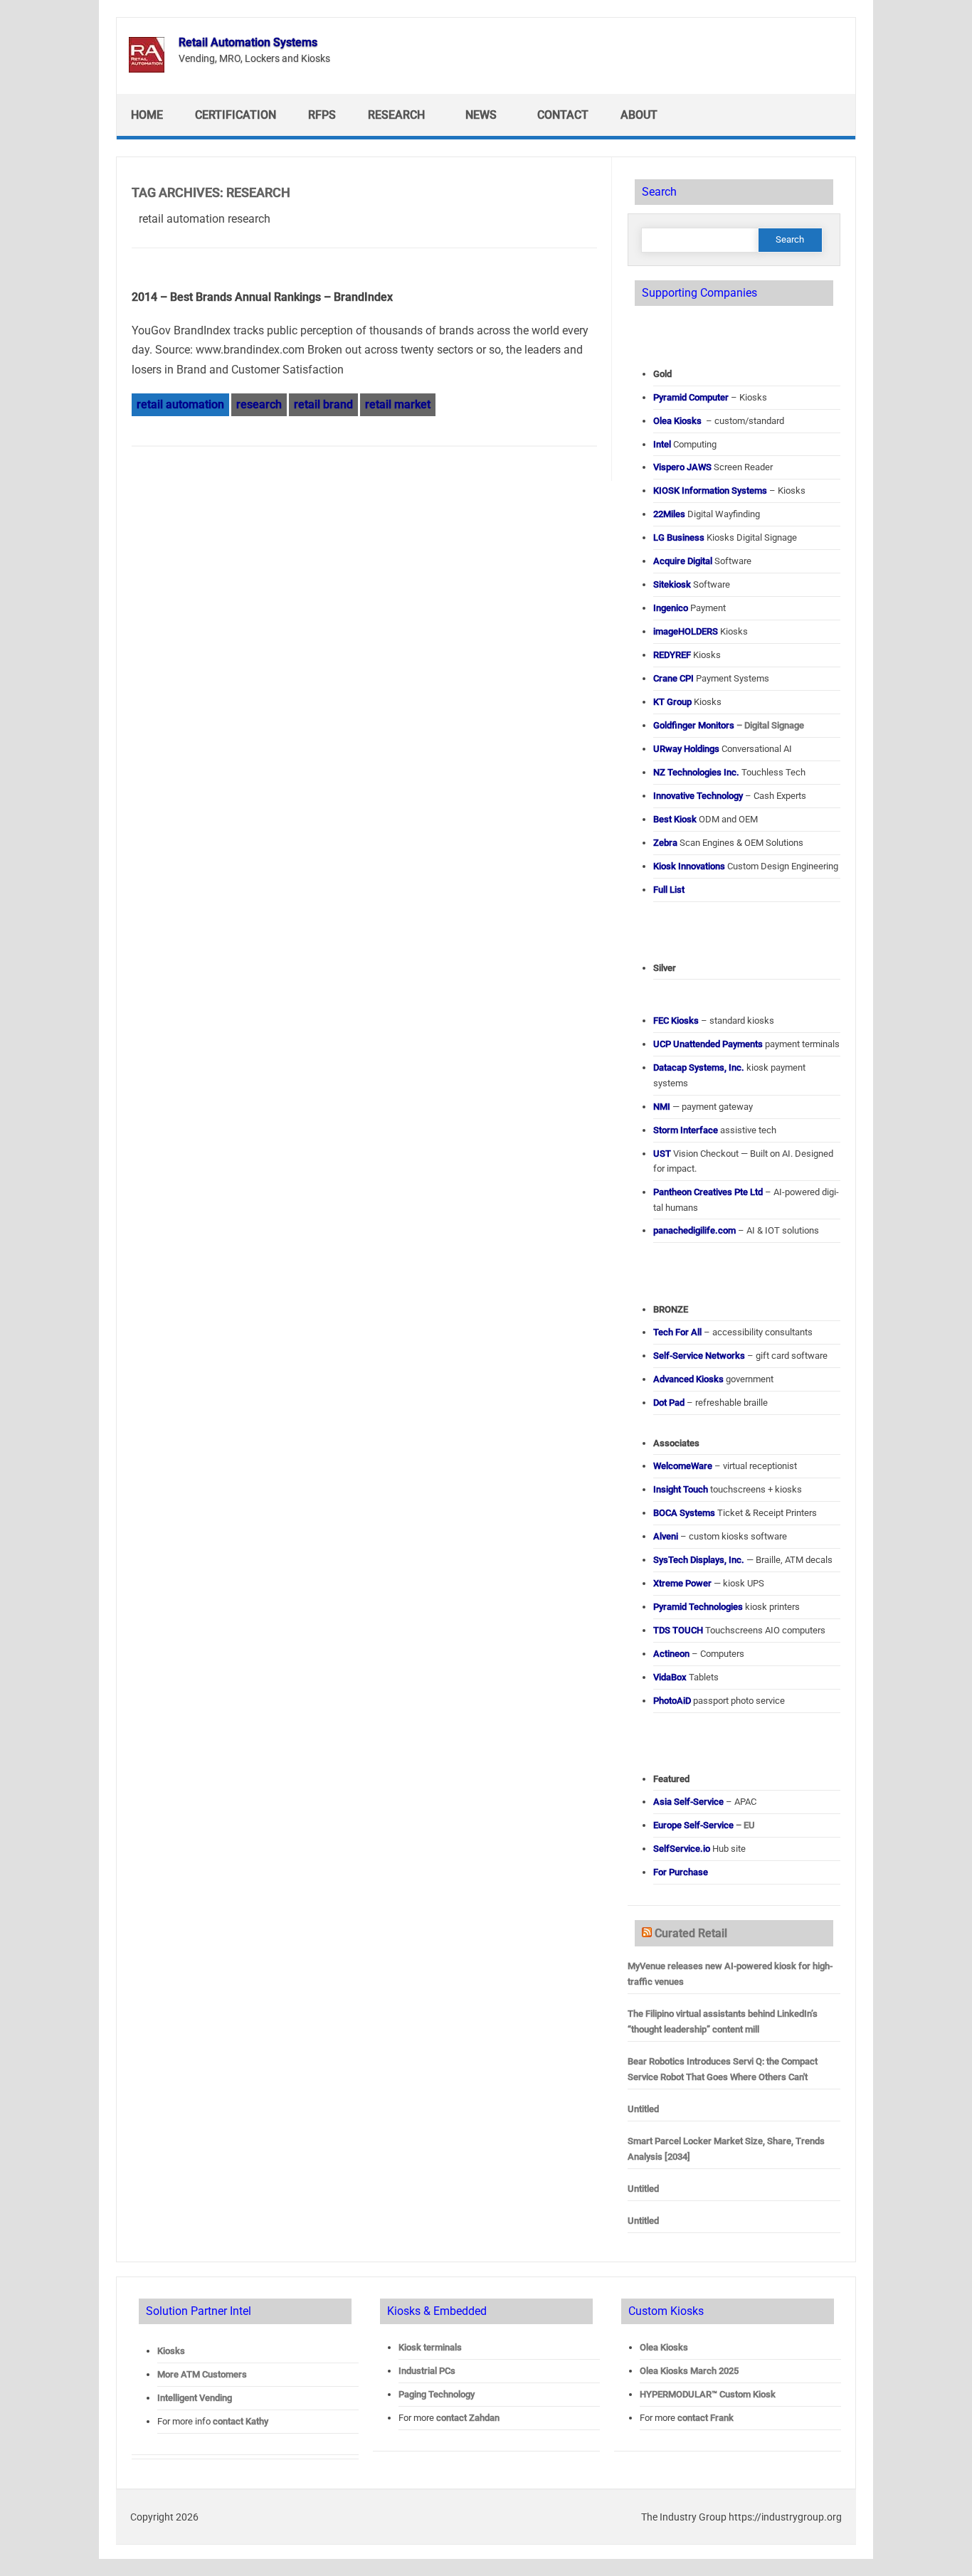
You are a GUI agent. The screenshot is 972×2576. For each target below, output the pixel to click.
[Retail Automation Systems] (147, 69)
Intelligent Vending (195, 2398)
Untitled (643, 2109)
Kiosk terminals (430, 2347)
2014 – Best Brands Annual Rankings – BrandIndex (262, 297)
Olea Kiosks (664, 2347)
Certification (236, 115)
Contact (563, 115)
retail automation (180, 404)
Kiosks (171, 2351)
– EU (704, 1825)
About (639, 115)
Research (396, 115)
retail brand (323, 404)
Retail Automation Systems (248, 42)
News (481, 115)
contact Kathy (241, 2421)
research (259, 404)
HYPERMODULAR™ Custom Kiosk (708, 2394)
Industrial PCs (427, 2371)
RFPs (322, 115)
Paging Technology (437, 2394)
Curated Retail (691, 1933)
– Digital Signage (729, 725)
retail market (398, 404)
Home (147, 115)
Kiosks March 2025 (689, 2371)
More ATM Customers (202, 2374)
